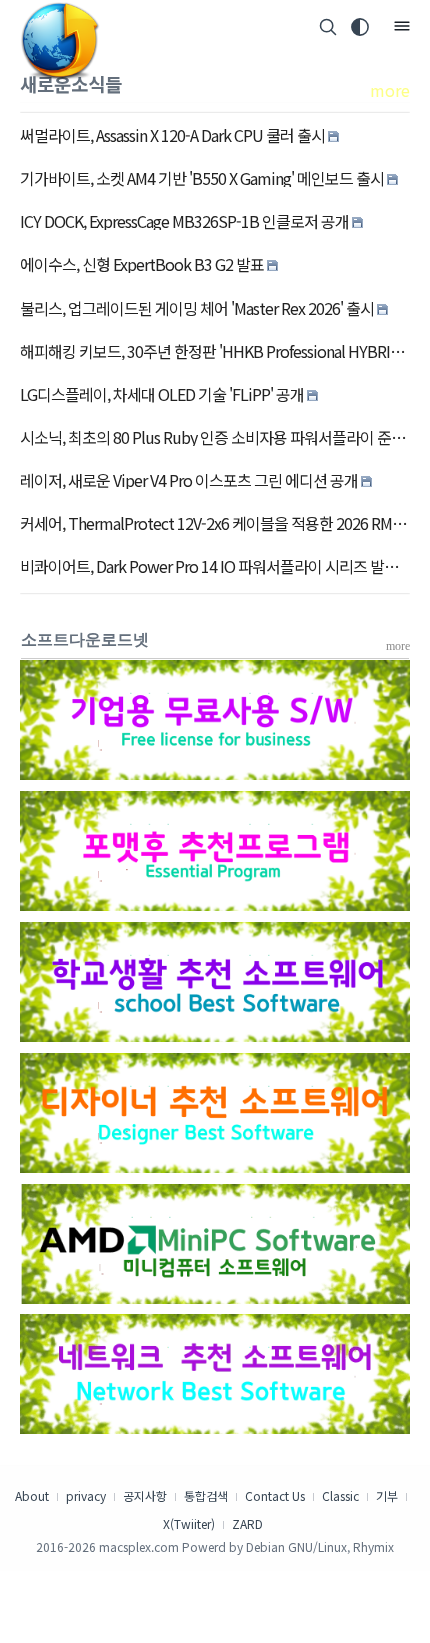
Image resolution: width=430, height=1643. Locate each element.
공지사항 (145, 1495)
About (32, 1495)
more (390, 90)
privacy (86, 1495)
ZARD (247, 1523)
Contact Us (275, 1495)
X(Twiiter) (189, 1523)
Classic (340, 1495)
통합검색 (206, 1495)
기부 (387, 1495)
